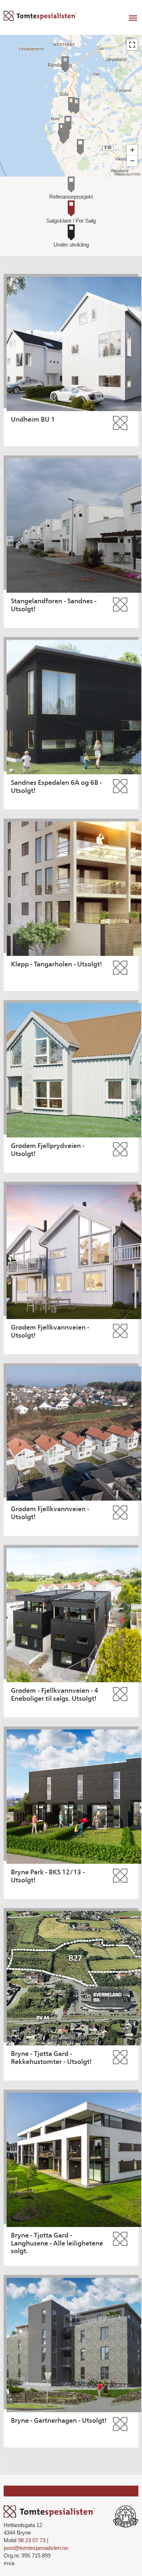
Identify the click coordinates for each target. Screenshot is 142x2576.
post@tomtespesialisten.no (36, 2548)
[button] (132, 45)
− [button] (132, 161)
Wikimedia (122, 174)
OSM (136, 174)
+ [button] (132, 150)
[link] (71, 188)
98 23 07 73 (32, 2540)
